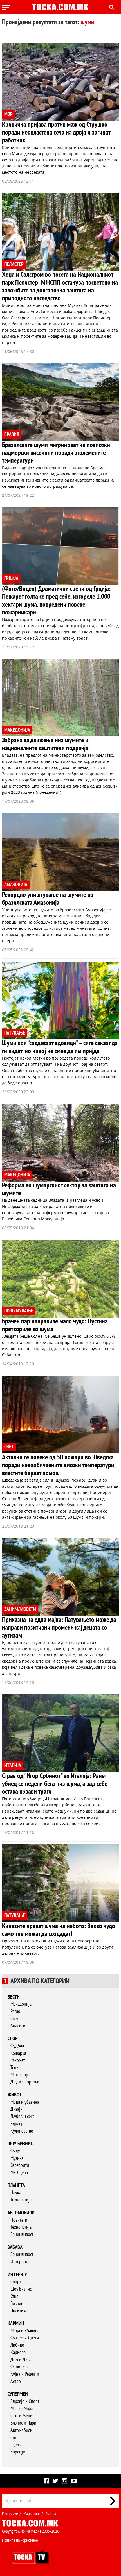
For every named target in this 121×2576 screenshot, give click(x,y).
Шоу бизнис (20, 2144)
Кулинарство (22, 2131)
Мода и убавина (25, 2102)
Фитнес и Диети (25, 2338)
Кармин (16, 2324)
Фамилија (19, 2367)
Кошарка (18, 2053)
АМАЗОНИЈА (16, 885)
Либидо (17, 2345)
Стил (14, 2296)
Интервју (17, 2275)
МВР (8, 114)
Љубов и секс (22, 2116)
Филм (15, 2151)
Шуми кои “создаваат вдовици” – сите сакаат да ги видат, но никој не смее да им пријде (60, 1047)
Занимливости (23, 2234)
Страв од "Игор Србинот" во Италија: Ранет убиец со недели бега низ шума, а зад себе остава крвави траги (55, 1784)
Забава (15, 2247)
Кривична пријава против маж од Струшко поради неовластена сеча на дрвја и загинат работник (56, 132)
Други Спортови (25, 2082)
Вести (14, 1997)
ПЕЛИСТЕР (14, 264)
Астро (16, 2381)
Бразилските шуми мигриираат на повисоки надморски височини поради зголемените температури (56, 453)
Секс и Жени (21, 2416)
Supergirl (18, 2452)
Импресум (10, 2514)
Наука (16, 2193)
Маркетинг (32, 2514)
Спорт (14, 2039)
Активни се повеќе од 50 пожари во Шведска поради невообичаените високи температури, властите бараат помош (59, 1465)
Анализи (18, 2026)
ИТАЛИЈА (13, 1766)
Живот (15, 2095)
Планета (16, 2186)
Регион (16, 2011)
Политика (19, 2311)
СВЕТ (9, 1447)
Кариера (18, 2352)
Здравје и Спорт (25, 2401)
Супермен (18, 2394)
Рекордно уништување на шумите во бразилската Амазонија (48, 899)
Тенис (15, 2068)
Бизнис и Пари (23, 2423)
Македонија (21, 2004)
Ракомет (18, 2060)
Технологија (21, 2200)
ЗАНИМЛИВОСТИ (20, 1609)
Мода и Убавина (25, 2331)
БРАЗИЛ (12, 435)
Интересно (20, 2262)
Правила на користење (20, 2540)
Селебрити (20, 2165)
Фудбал (17, 2046)
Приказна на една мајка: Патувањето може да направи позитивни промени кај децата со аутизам (59, 1628)
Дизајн (16, 2109)
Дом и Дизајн (23, 2360)
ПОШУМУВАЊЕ (19, 1311)
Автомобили (21, 2213)
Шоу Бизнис (21, 2289)
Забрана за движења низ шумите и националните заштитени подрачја (45, 744)
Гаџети (16, 2445)
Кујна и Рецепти (25, 2374)
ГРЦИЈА (11, 578)
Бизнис (17, 2304)
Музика (17, 2158)
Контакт (51, 2514)
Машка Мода (22, 2409)
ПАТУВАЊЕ (15, 1033)
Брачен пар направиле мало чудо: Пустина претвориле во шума (55, 1325)
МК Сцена (19, 2173)
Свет (14, 2019)
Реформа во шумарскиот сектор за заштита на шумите (59, 1189)
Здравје (17, 2124)
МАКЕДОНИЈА (17, 730)
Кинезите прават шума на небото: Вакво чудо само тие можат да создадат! (59, 1930)
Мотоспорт (20, 2075)
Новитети (19, 2220)
